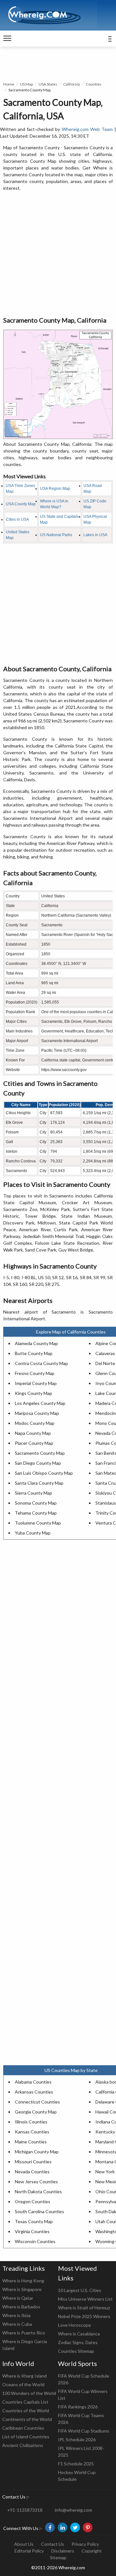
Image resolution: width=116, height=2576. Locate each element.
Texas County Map (34, 2221)
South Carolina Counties (39, 2211)
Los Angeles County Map (40, 1403)
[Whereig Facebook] (50, 2527)
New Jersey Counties (36, 2182)
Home (9, 84)
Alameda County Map (36, 1343)
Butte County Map (34, 1353)
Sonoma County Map (36, 1503)
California (72, 84)
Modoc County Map (35, 1423)
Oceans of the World (23, 2384)
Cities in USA (17, 519)
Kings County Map (34, 1393)
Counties (94, 84)
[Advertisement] (58, 254)
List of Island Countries (26, 2437)
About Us (24, 2544)
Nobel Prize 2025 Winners (84, 2316)
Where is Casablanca (79, 2334)
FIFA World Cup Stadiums (84, 2431)
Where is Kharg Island (24, 2376)
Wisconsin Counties (35, 2241)
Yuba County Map (33, 1533)
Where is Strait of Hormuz (84, 2308)
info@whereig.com (73, 2510)
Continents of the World (27, 2419)
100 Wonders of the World (29, 2393)
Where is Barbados (21, 2307)
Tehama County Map (36, 1513)
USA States (48, 84)
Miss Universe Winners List (85, 2299)
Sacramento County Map (40, 1453)
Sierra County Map (34, 1493)
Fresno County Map (35, 1373)
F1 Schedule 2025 (76, 2464)
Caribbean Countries (23, 2428)
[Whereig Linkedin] (63, 2527)
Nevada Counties (32, 2172)
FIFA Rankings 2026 (78, 2407)
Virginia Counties (32, 2231)
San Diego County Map (38, 1463)
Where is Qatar (18, 2298)
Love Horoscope (74, 2325)
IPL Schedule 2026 (77, 2439)
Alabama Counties (33, 2082)
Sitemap (58, 2558)
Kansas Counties (32, 2132)
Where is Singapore (22, 2289)
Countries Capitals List (25, 2402)
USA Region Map (55, 489)
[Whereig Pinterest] (88, 2527)
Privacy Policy (85, 2544)
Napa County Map (33, 1433)
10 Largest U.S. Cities (80, 2290)
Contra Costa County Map (41, 1363)
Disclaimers (63, 2551)
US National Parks (56, 535)
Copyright (92, 2551)
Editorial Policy (29, 2551)
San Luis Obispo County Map (44, 1473)
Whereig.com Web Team (87, 129)
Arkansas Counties (34, 2092)
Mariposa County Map (37, 1413)
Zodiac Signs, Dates (78, 2342)
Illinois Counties (31, 2122)
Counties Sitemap (76, 2351)
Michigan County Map (37, 2152)
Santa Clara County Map (39, 1483)
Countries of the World (26, 2411)
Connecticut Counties (37, 2102)
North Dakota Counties (38, 2191)
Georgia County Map (36, 2112)
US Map (26, 84)
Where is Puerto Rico (24, 2333)
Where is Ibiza (16, 2315)
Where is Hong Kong (23, 2281)
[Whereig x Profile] (75, 2527)
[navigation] (7, 39)
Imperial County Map (36, 1383)
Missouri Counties (33, 2162)
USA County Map (21, 504)
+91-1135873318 (25, 2510)
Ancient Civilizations (23, 2445)
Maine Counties (31, 2142)
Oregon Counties (33, 2201)
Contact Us (53, 2544)
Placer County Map (34, 1443)
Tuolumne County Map (38, 1523)
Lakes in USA (95, 535)
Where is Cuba (17, 2324)
